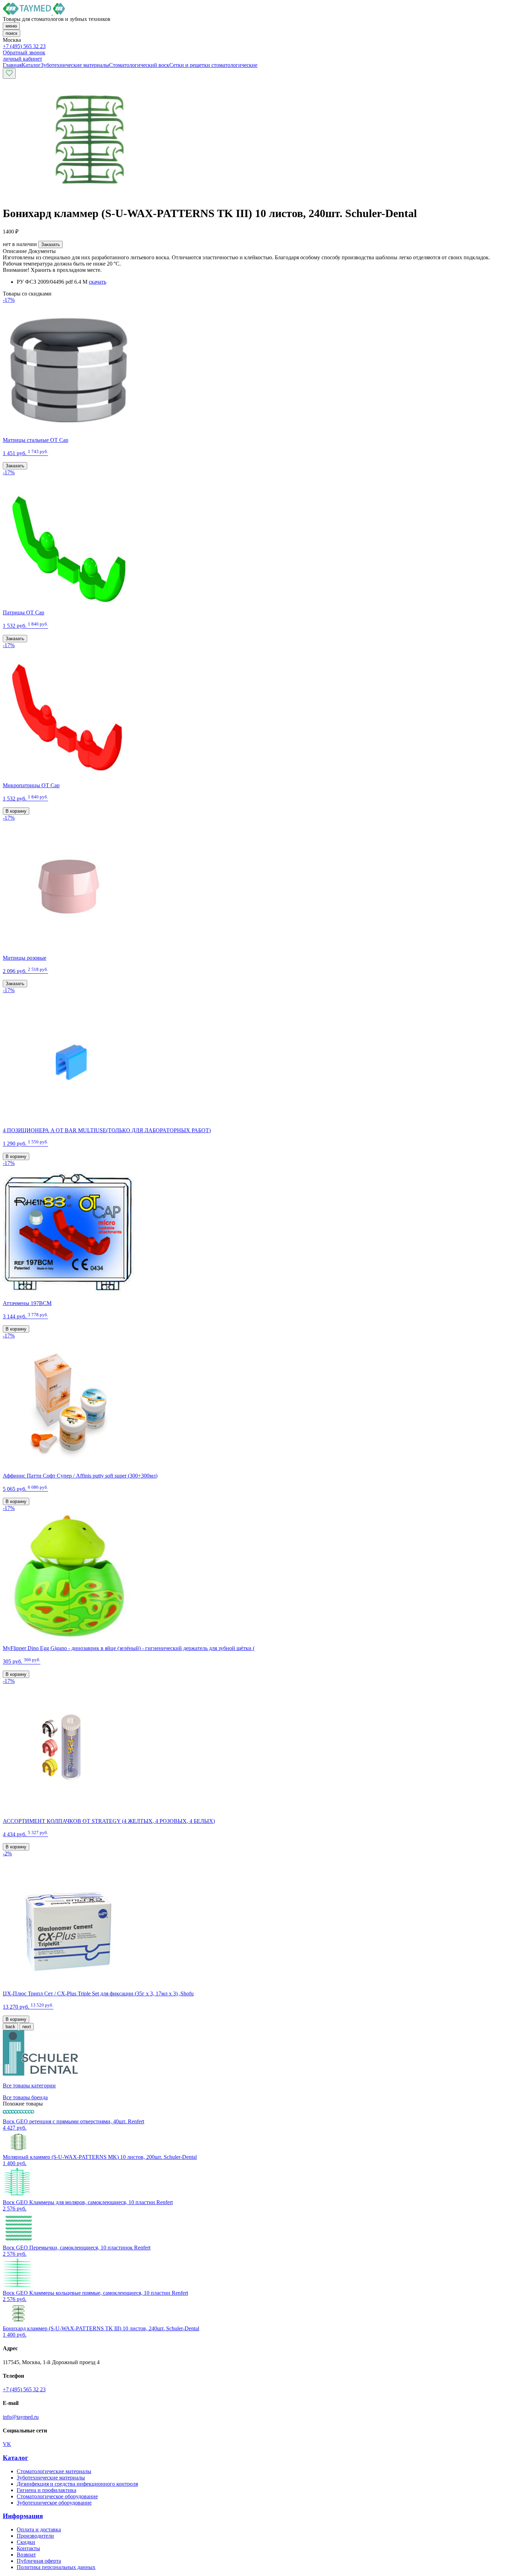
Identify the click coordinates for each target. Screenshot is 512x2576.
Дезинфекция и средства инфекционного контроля (77, 2484)
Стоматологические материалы (54, 2471)
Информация (23, 2516)
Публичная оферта (39, 2561)
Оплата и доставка (39, 2529)
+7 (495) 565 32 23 (24, 46)
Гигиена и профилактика (46, 2490)
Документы (42, 251)
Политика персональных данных (56, 2567)
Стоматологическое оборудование (57, 2496)
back (10, 2027)
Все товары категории (29, 2086)
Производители (35, 2536)
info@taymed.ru (21, 2417)
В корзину (16, 811)
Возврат (26, 2555)
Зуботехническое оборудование (54, 2503)
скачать (98, 282)
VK (7, 2444)
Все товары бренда (25, 2097)
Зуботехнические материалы (51, 2478)
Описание (15, 251)
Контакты (28, 2548)
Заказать (51, 244)
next (27, 2027)
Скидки (26, 2542)
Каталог (15, 2458)
